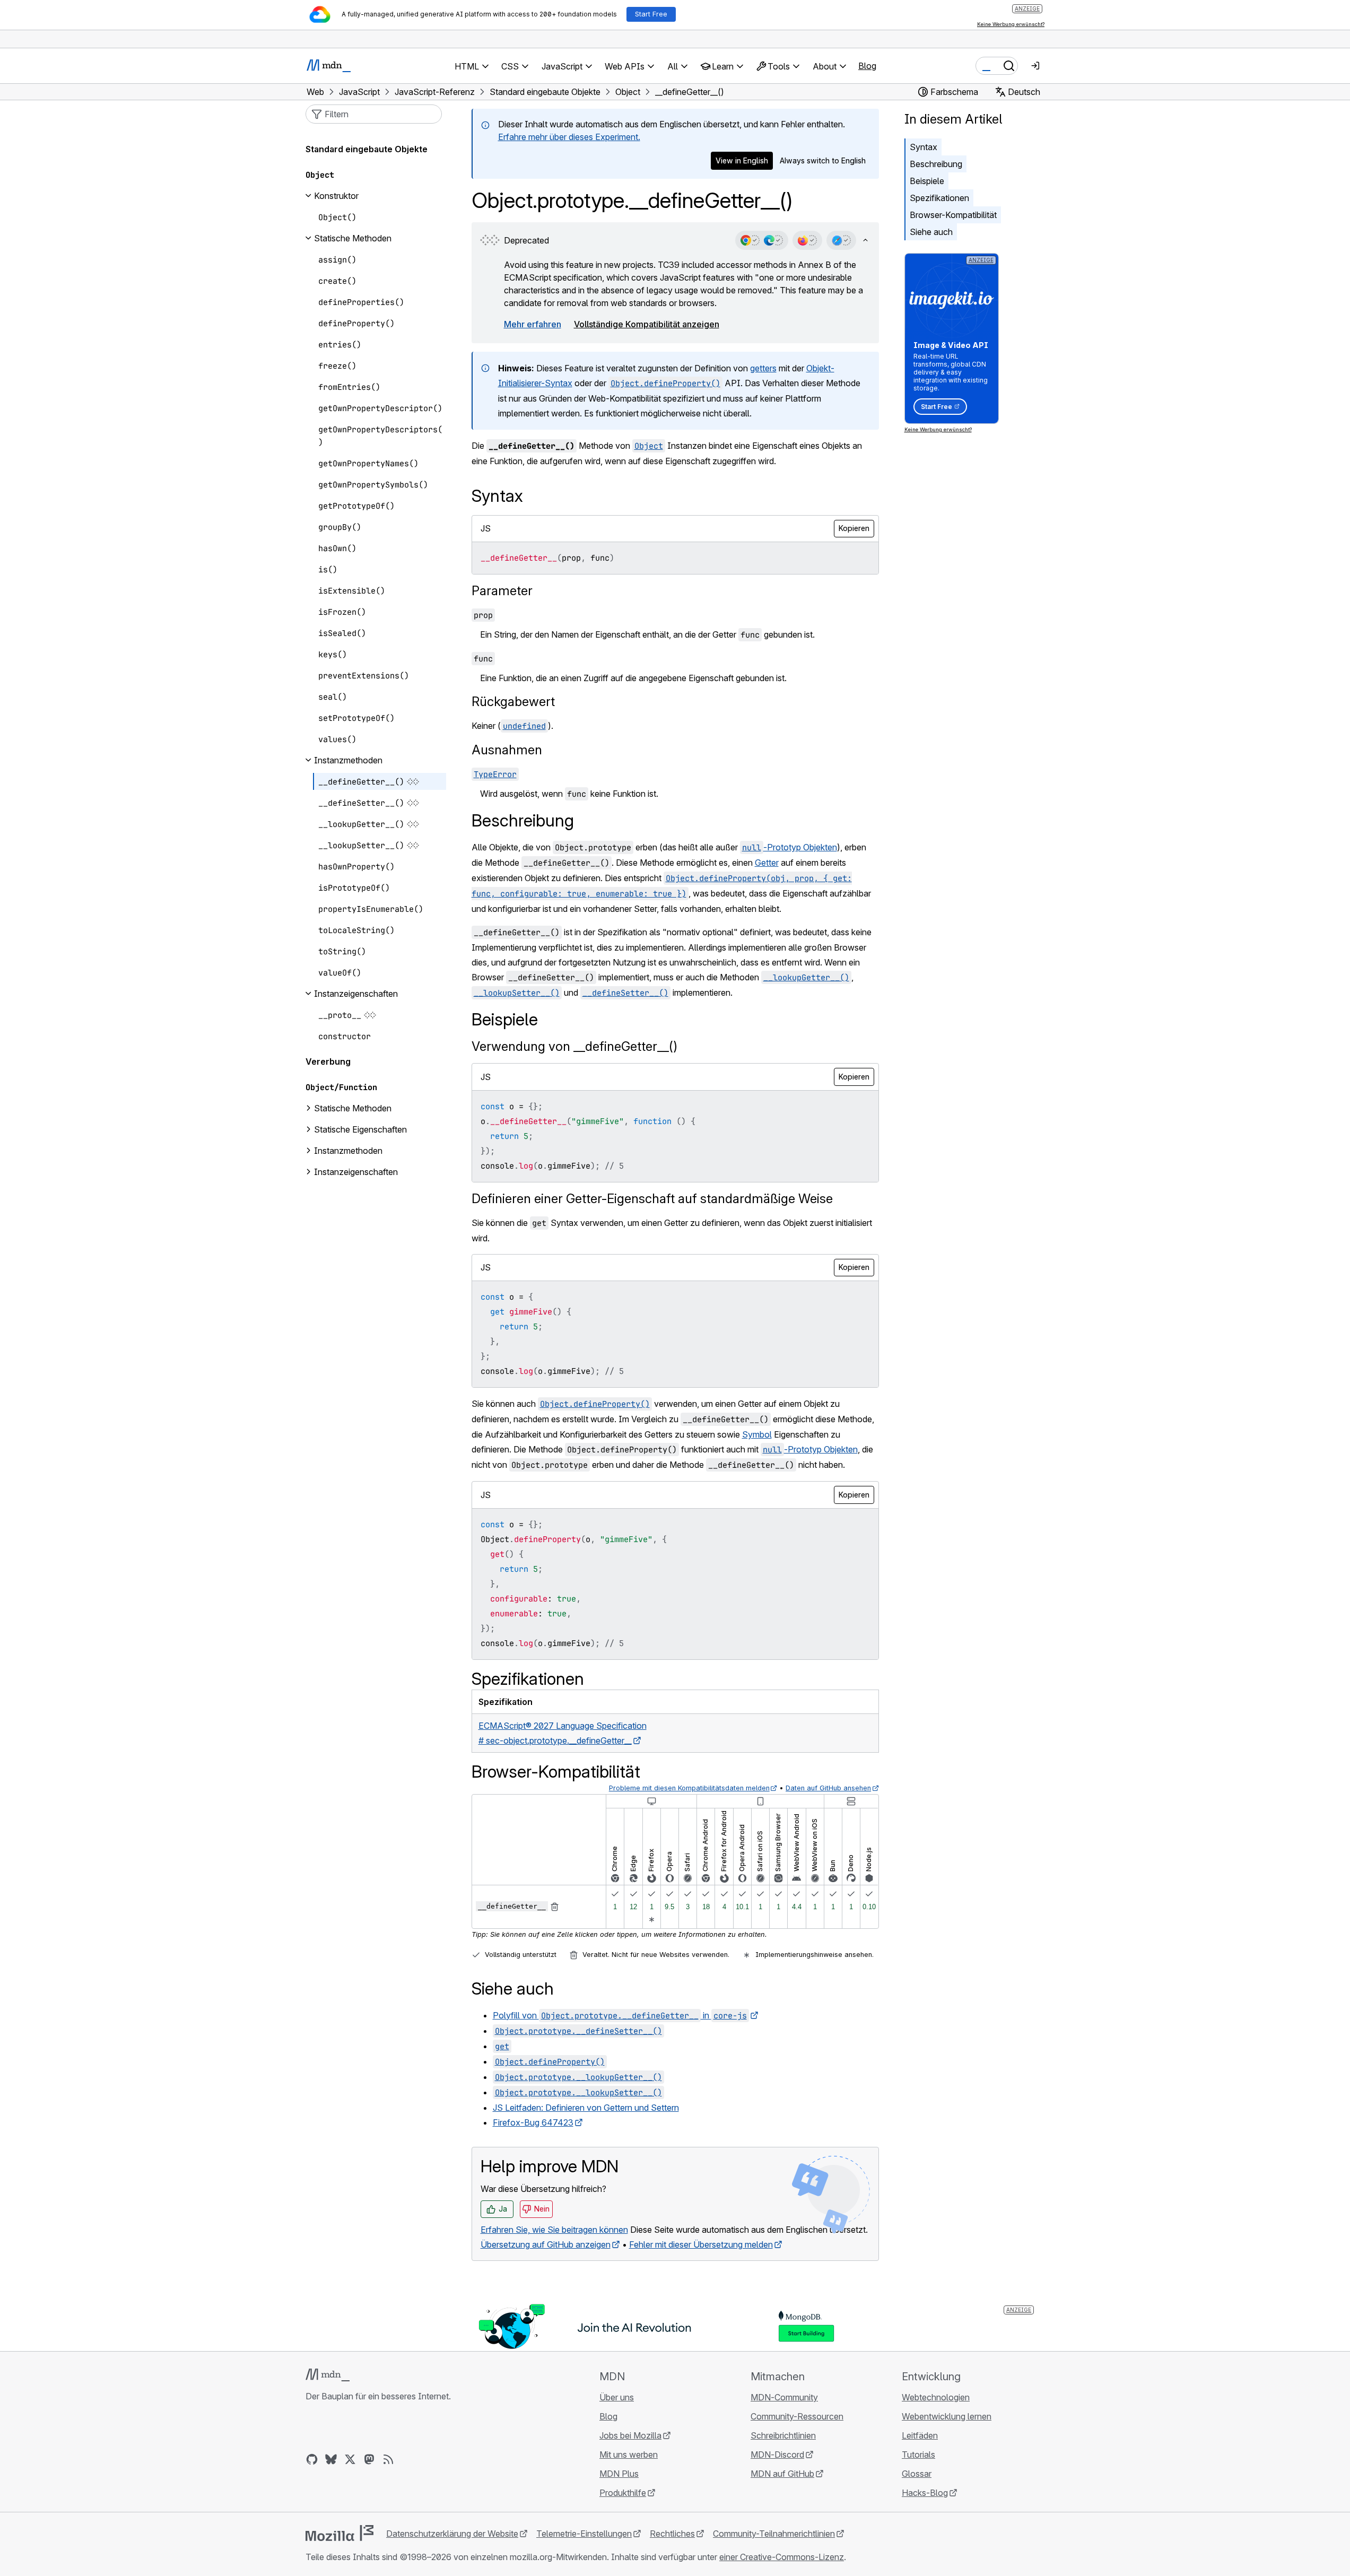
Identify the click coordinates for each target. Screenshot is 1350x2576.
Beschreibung (936, 164)
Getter (767, 863)
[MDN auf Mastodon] (369, 2459)
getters (763, 368)
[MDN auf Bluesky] (331, 2459)
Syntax (924, 147)
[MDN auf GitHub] (312, 2459)
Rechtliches (672, 2534)
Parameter (502, 591)
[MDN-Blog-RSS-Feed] (388, 2459)
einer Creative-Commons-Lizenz (782, 2557)
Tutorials (918, 2455)
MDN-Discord (777, 2455)
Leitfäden (920, 2435)
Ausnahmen (507, 750)
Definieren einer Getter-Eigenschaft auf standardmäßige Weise (652, 1199)
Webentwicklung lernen (947, 2416)
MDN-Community (784, 2397)
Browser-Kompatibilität (953, 215)
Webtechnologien (936, 2397)
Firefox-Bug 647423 (533, 2122)
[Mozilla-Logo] (339, 2533)
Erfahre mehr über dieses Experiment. (569, 137)
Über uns (617, 2397)
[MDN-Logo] (328, 2375)
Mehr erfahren (533, 324)
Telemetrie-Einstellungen (584, 2534)
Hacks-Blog (925, 2493)
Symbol (757, 1434)
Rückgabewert (513, 702)
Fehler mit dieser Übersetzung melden (701, 2244)
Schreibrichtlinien (783, 2435)
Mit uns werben (629, 2455)
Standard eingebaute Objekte (367, 149)
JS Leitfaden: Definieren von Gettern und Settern (586, 2108)
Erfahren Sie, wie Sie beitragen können (554, 2230)
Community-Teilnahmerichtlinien (774, 2534)
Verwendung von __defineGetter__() (574, 1046)
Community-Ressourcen (797, 2416)
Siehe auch (931, 232)
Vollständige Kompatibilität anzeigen (647, 324)
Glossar (917, 2474)
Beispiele (927, 181)
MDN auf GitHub (782, 2474)
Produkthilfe (623, 2493)
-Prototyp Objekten (790, 847)
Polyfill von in (620, 2015)
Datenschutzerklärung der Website (452, 2534)
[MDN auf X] (350, 2459)
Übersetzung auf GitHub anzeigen (546, 2244)
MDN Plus (619, 2474)
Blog (867, 66)
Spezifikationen (939, 198)
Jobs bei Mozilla (630, 2435)
